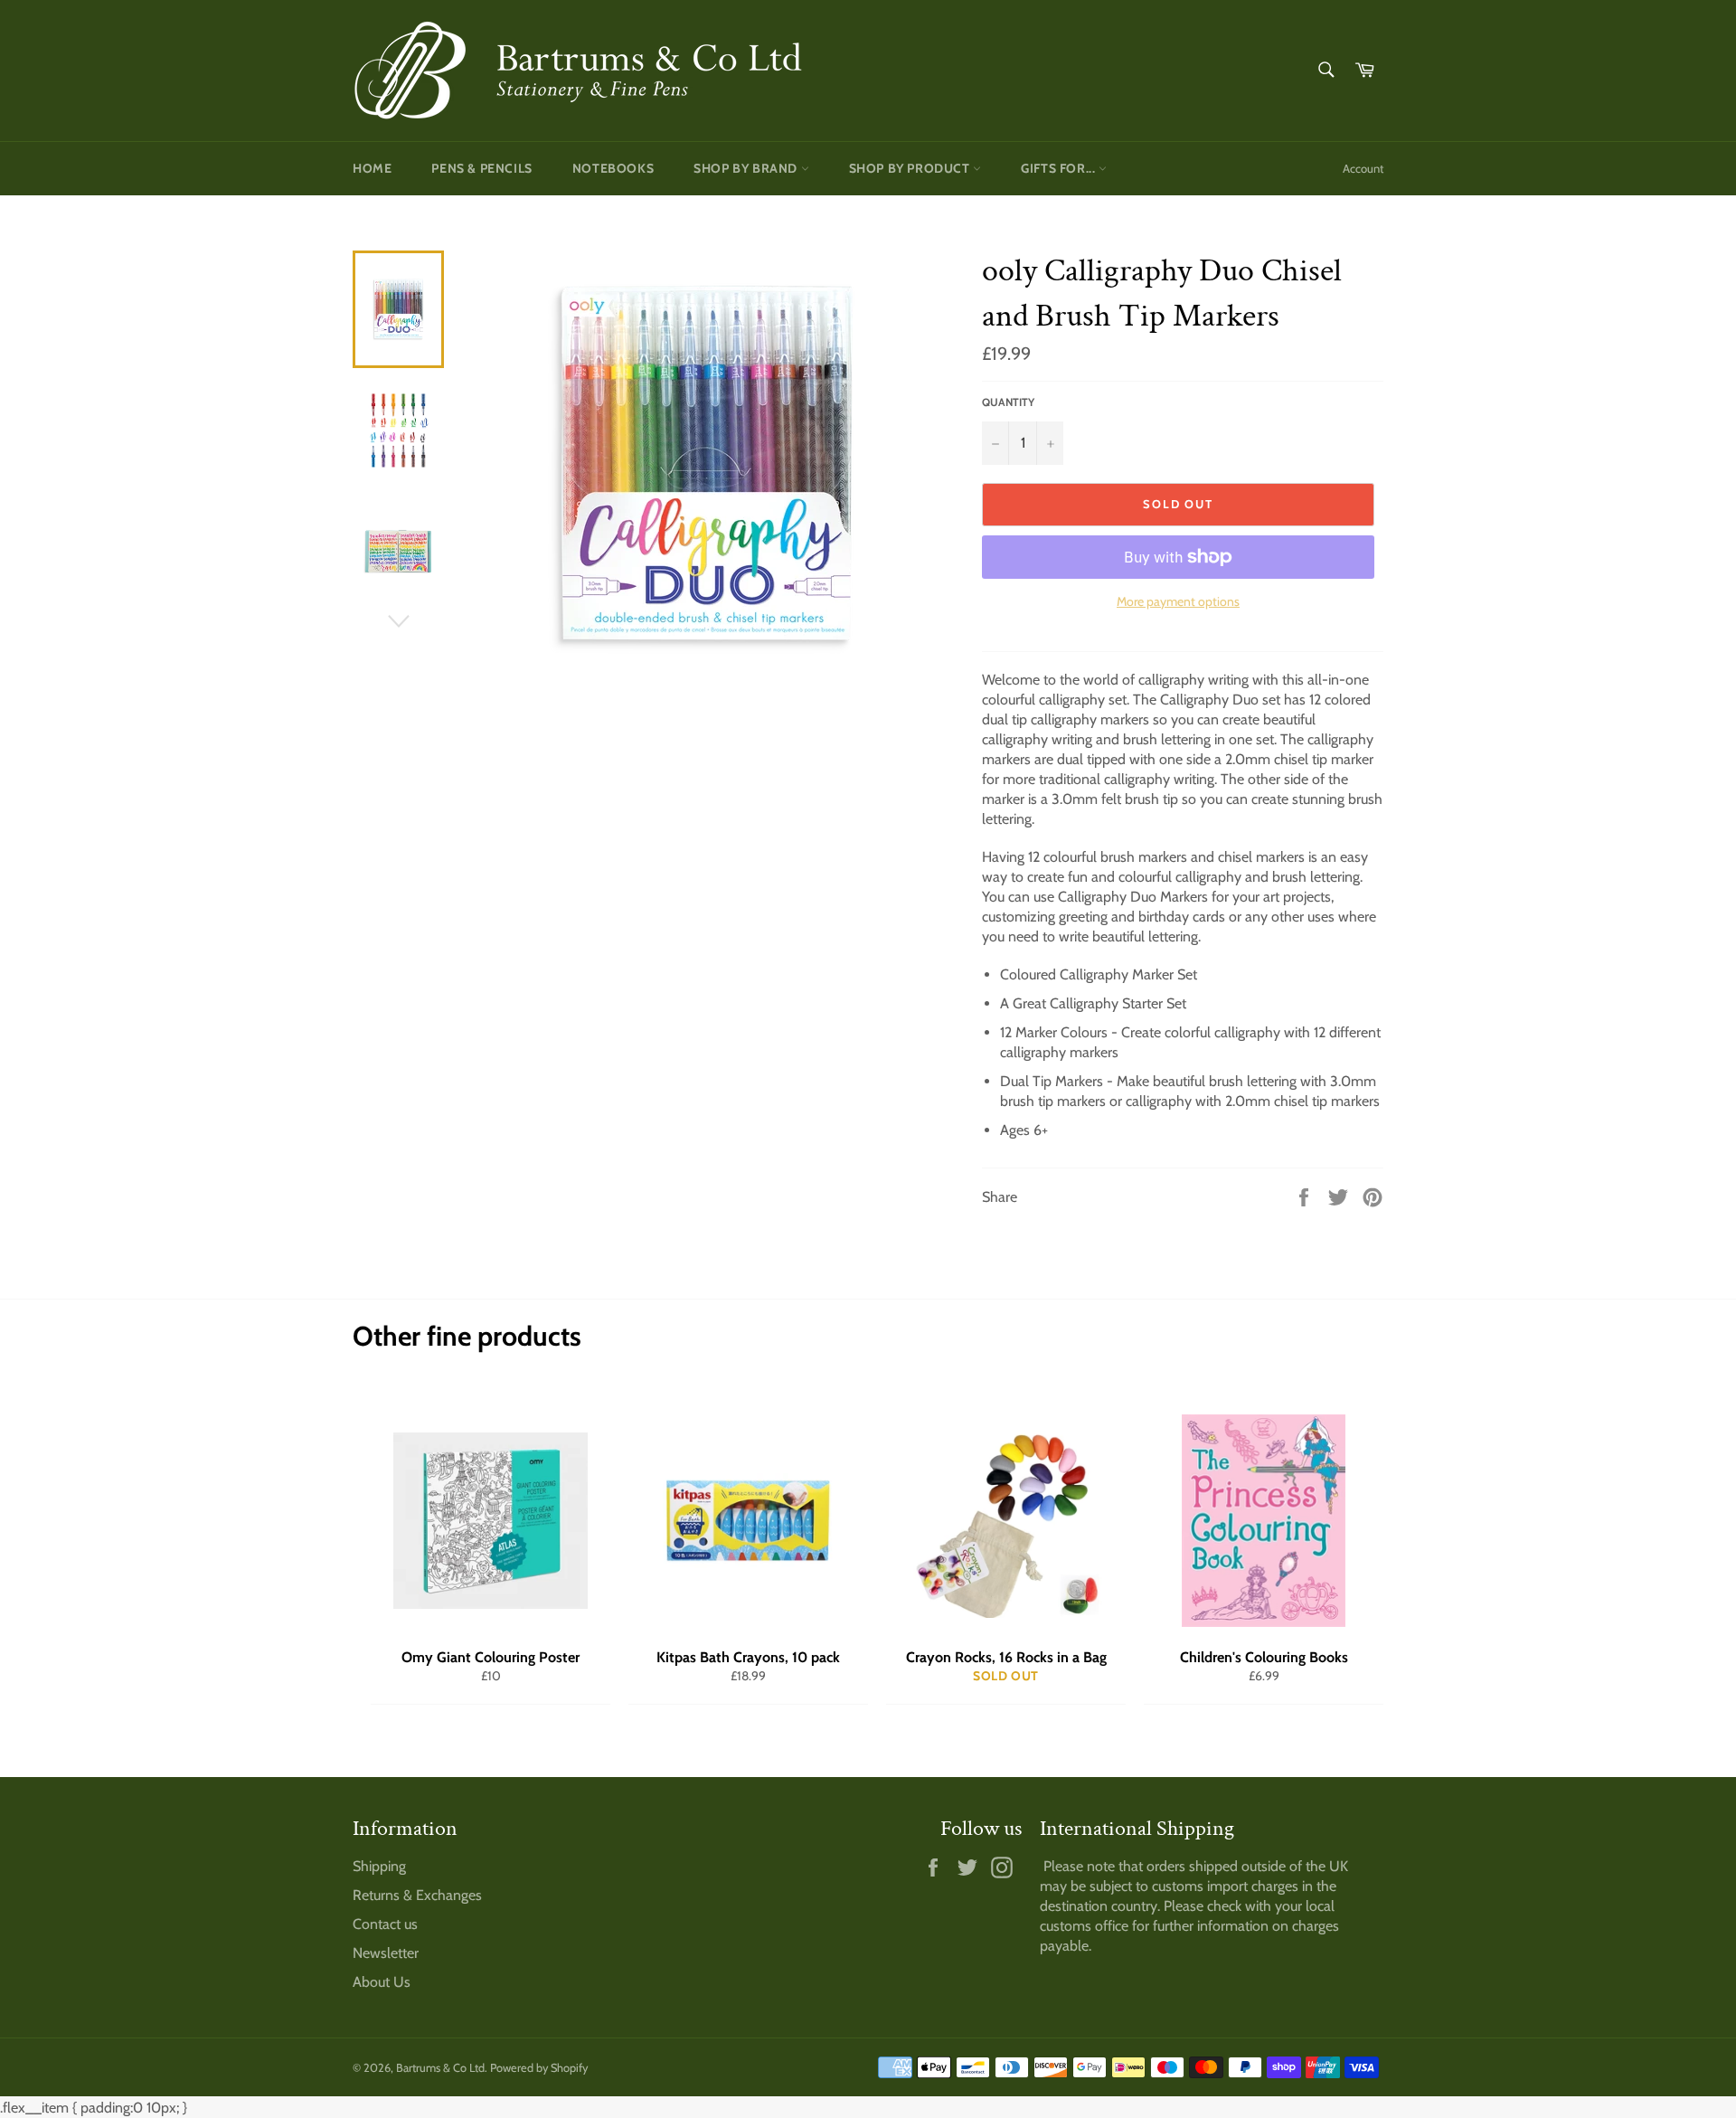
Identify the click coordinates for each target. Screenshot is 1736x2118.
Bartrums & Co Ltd (440, 2068)
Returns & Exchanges (417, 1895)
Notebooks (613, 168)
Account (1363, 168)
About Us (382, 1982)
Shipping (379, 1866)
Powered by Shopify (539, 2068)
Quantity (1008, 402)
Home (372, 168)
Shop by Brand (747, 168)
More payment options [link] (1178, 601)
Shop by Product (911, 168)
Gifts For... (1060, 168)
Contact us (385, 1924)
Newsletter (386, 1953)
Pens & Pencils (481, 168)
